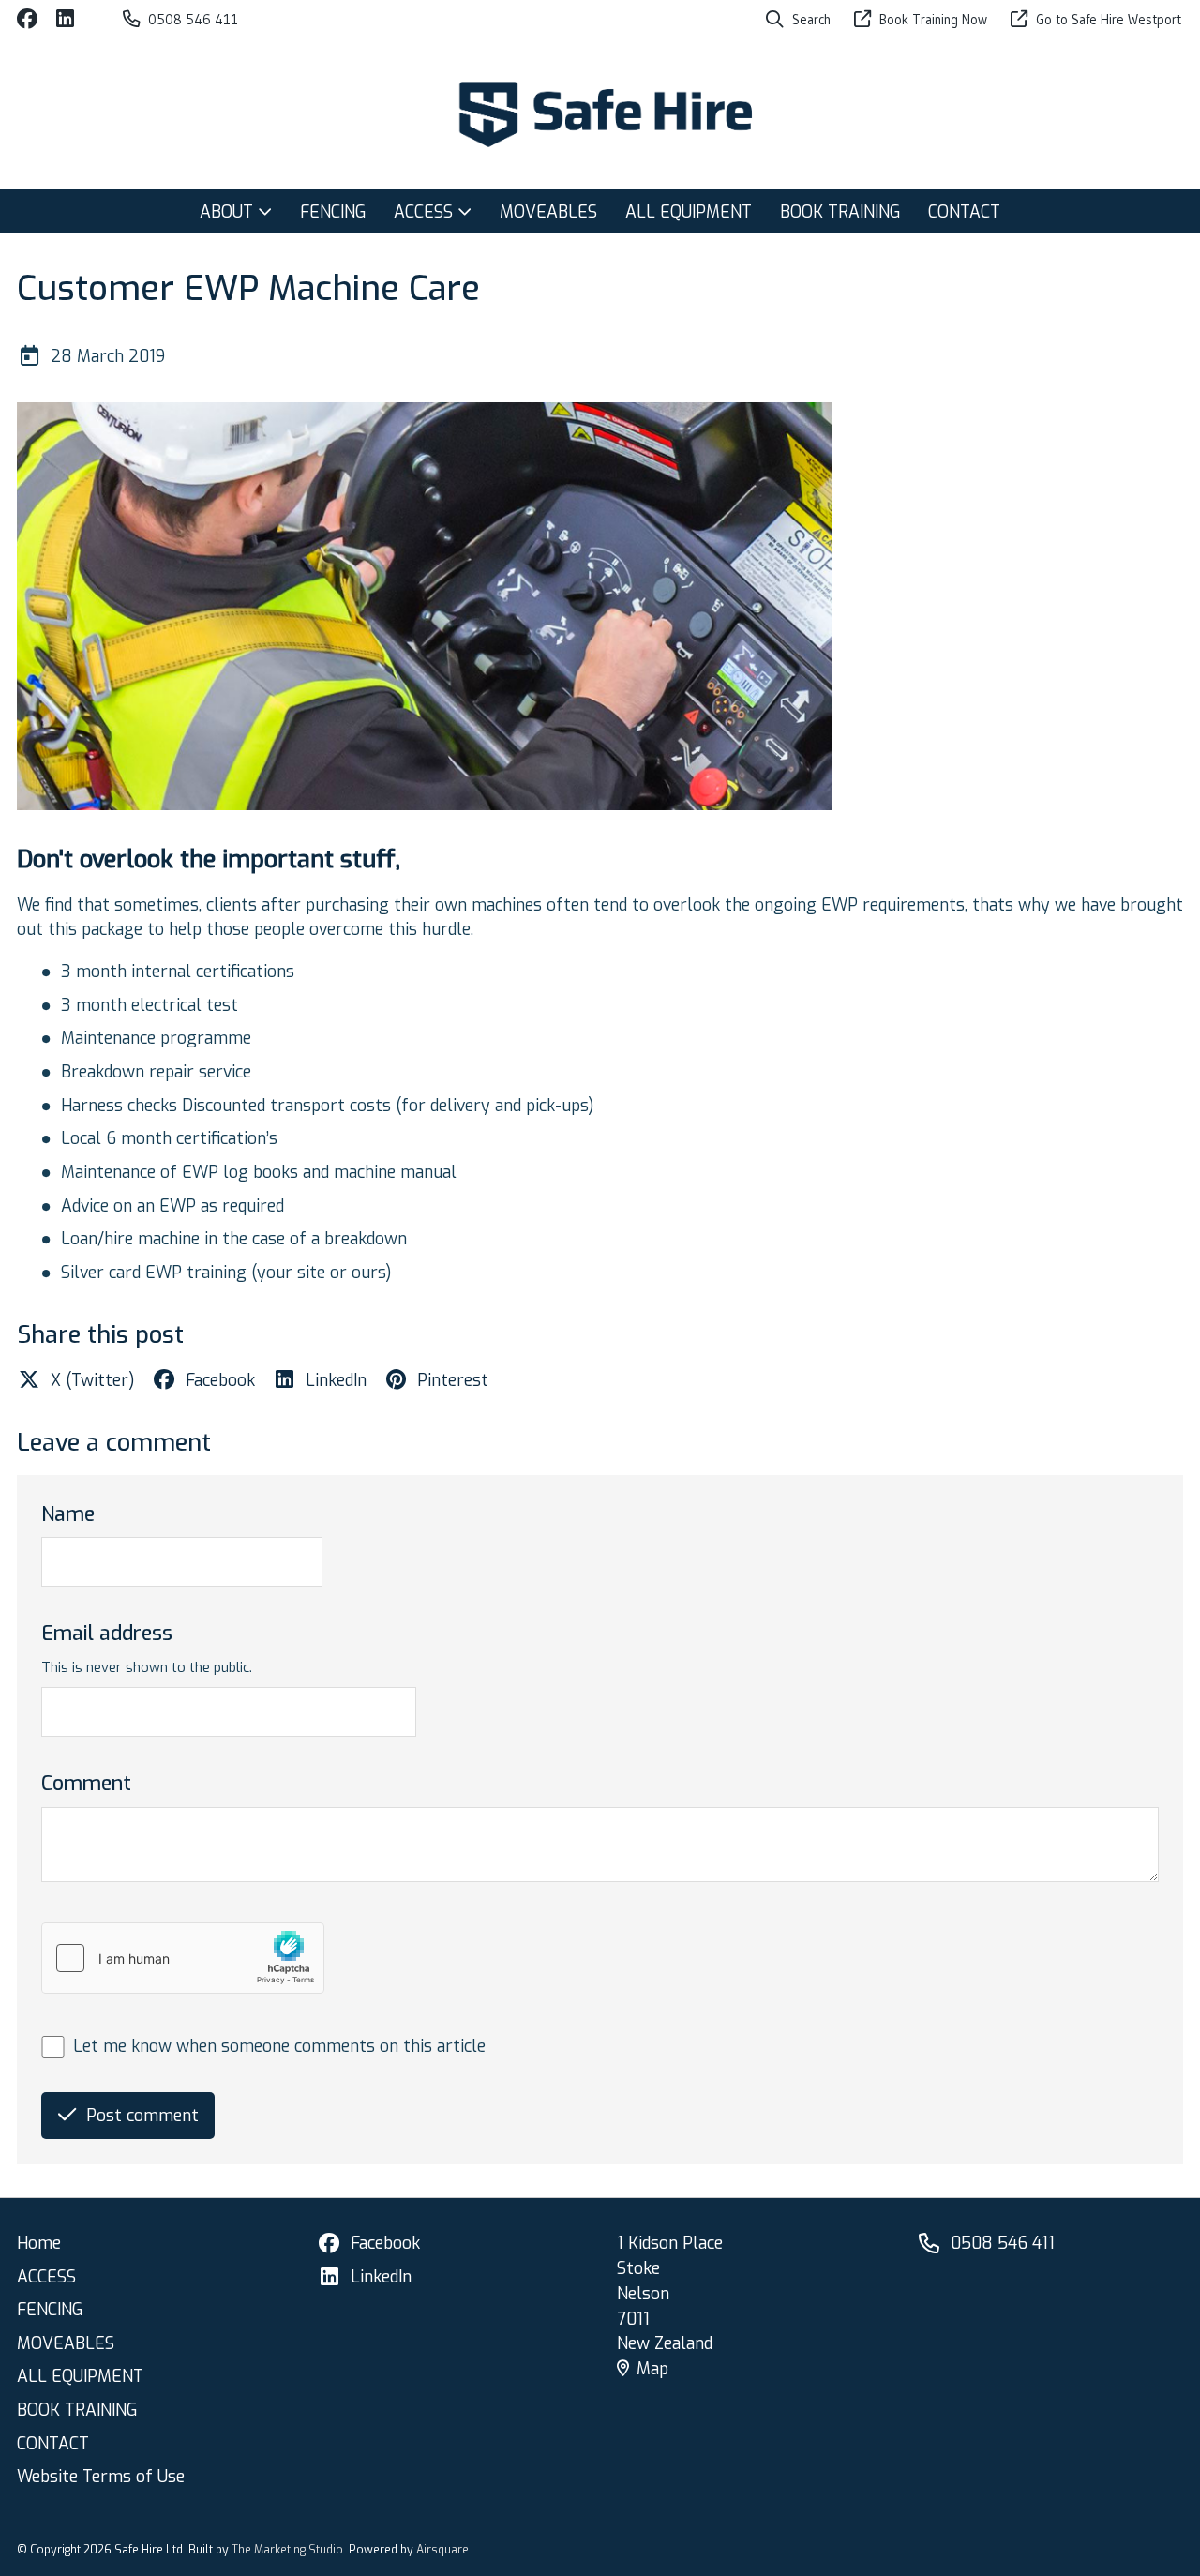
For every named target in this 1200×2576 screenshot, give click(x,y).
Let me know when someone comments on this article (279, 2046)
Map (652, 2369)
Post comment (142, 2116)
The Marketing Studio (287, 2550)
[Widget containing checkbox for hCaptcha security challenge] (183, 1958)
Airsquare (442, 2550)
